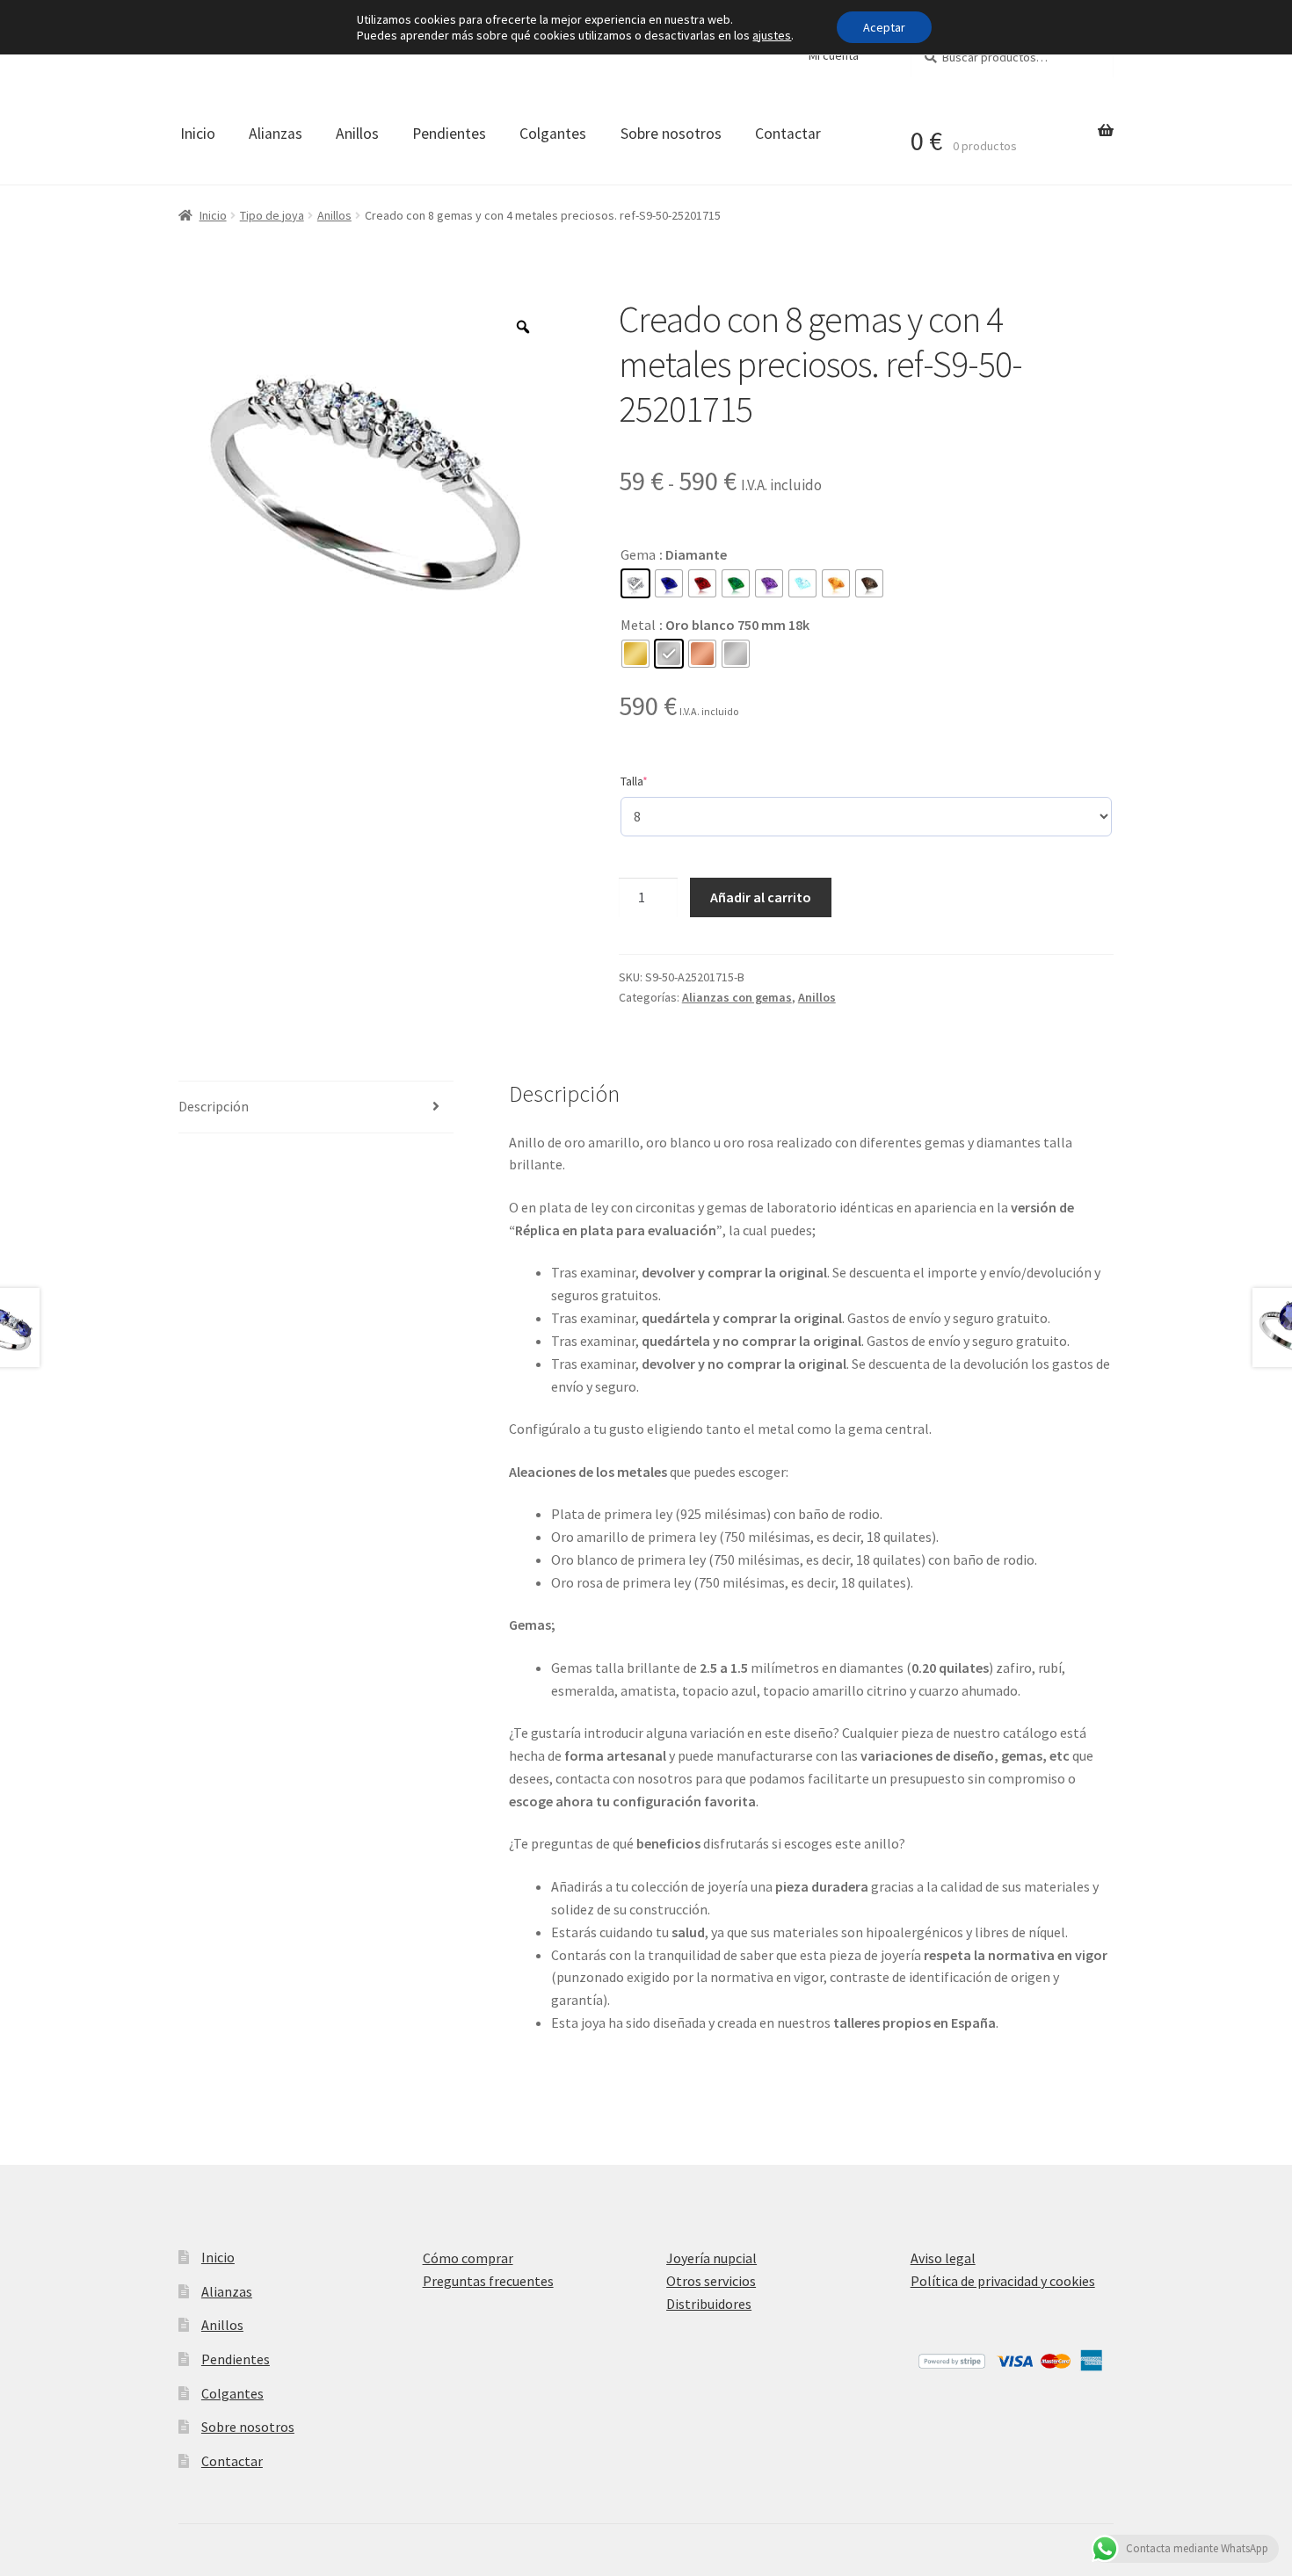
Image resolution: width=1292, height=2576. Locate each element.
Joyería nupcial (711, 2258)
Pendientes (449, 134)
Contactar (788, 134)
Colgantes (553, 134)
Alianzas (276, 134)
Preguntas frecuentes (488, 2281)
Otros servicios (711, 2281)
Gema (638, 554)
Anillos (357, 134)
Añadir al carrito (761, 897)
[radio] (635, 583)
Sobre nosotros (671, 134)
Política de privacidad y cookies (1003, 2281)
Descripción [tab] (214, 1106)
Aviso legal (943, 2258)
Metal (638, 625)
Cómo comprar (468, 2258)
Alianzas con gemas (737, 997)
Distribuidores (709, 2304)
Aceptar (884, 27)
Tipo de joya (272, 215)
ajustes (772, 35)
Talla (660, 781)
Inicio (198, 134)
